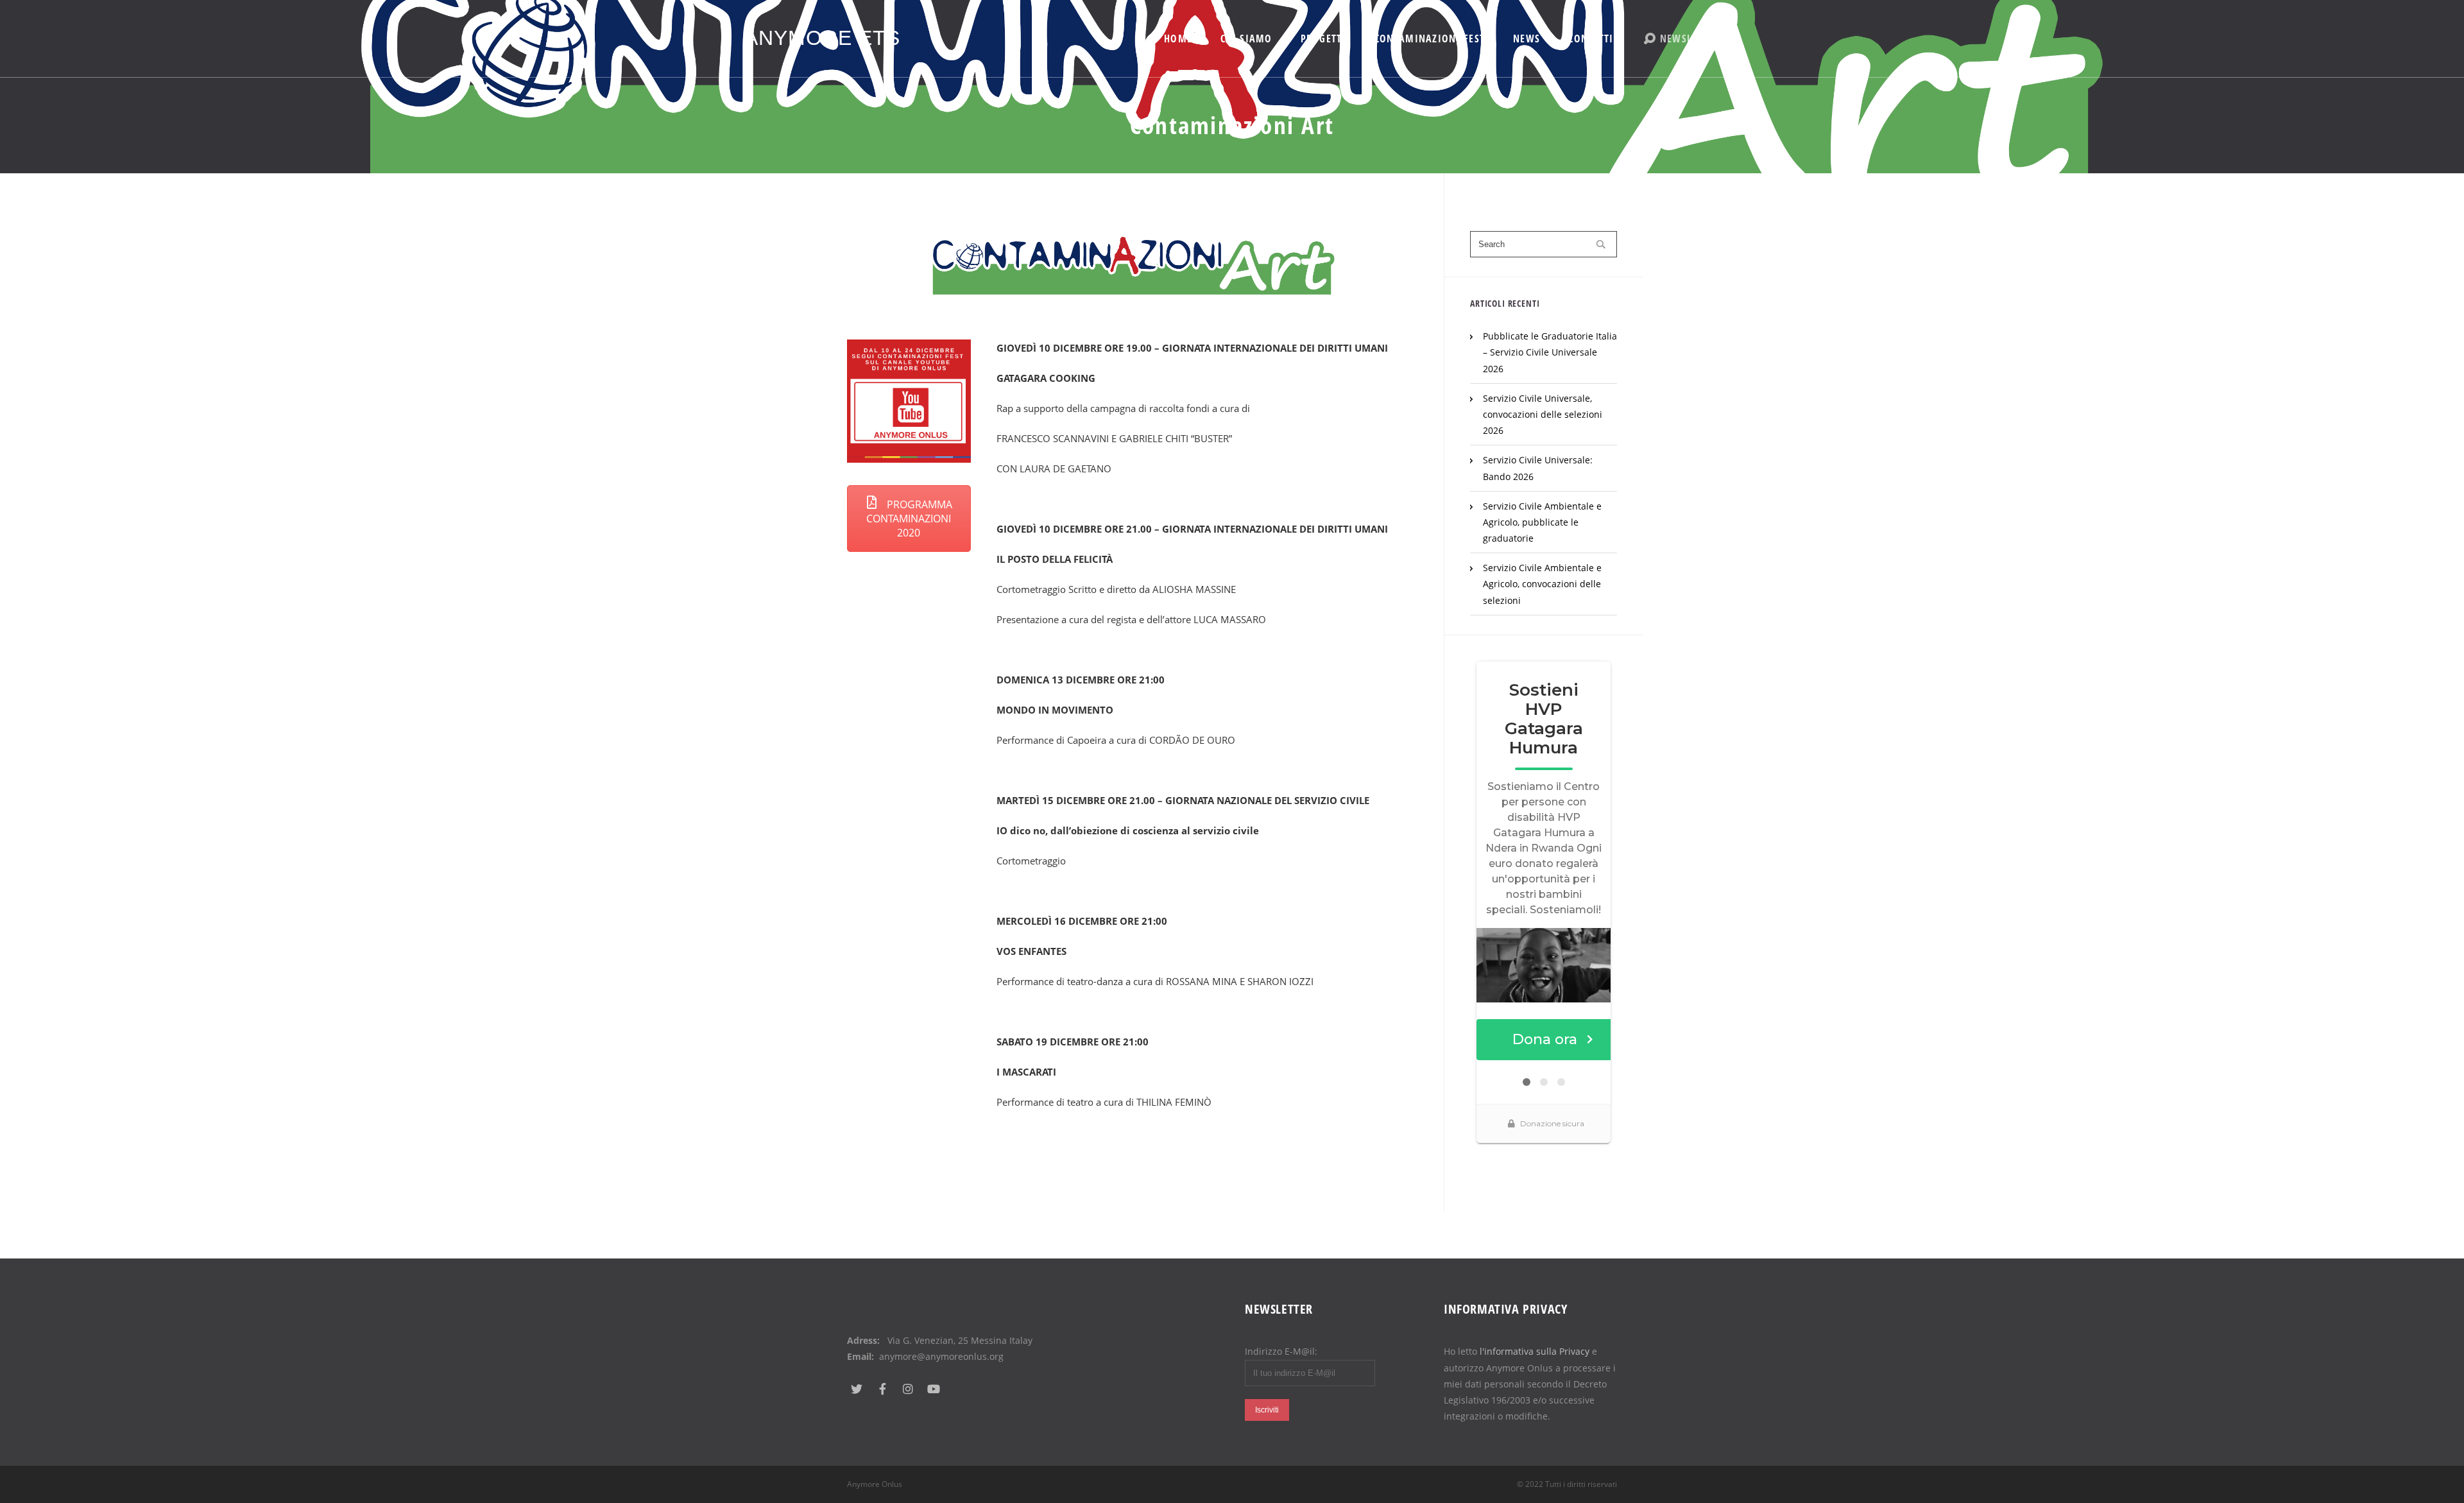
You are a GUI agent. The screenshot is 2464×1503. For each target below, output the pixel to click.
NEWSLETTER (1690, 39)
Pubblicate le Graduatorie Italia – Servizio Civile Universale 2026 (1550, 352)
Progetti (1323, 39)
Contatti (1591, 39)
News (1527, 39)
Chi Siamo (1246, 39)
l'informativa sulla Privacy (1535, 1351)
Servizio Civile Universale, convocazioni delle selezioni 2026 (1543, 414)
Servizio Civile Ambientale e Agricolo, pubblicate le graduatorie (1542, 522)
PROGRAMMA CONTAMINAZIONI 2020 (909, 519)
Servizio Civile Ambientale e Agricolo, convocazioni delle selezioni (1542, 584)
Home (1178, 39)
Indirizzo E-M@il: (1281, 1351)
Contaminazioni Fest (1430, 39)
